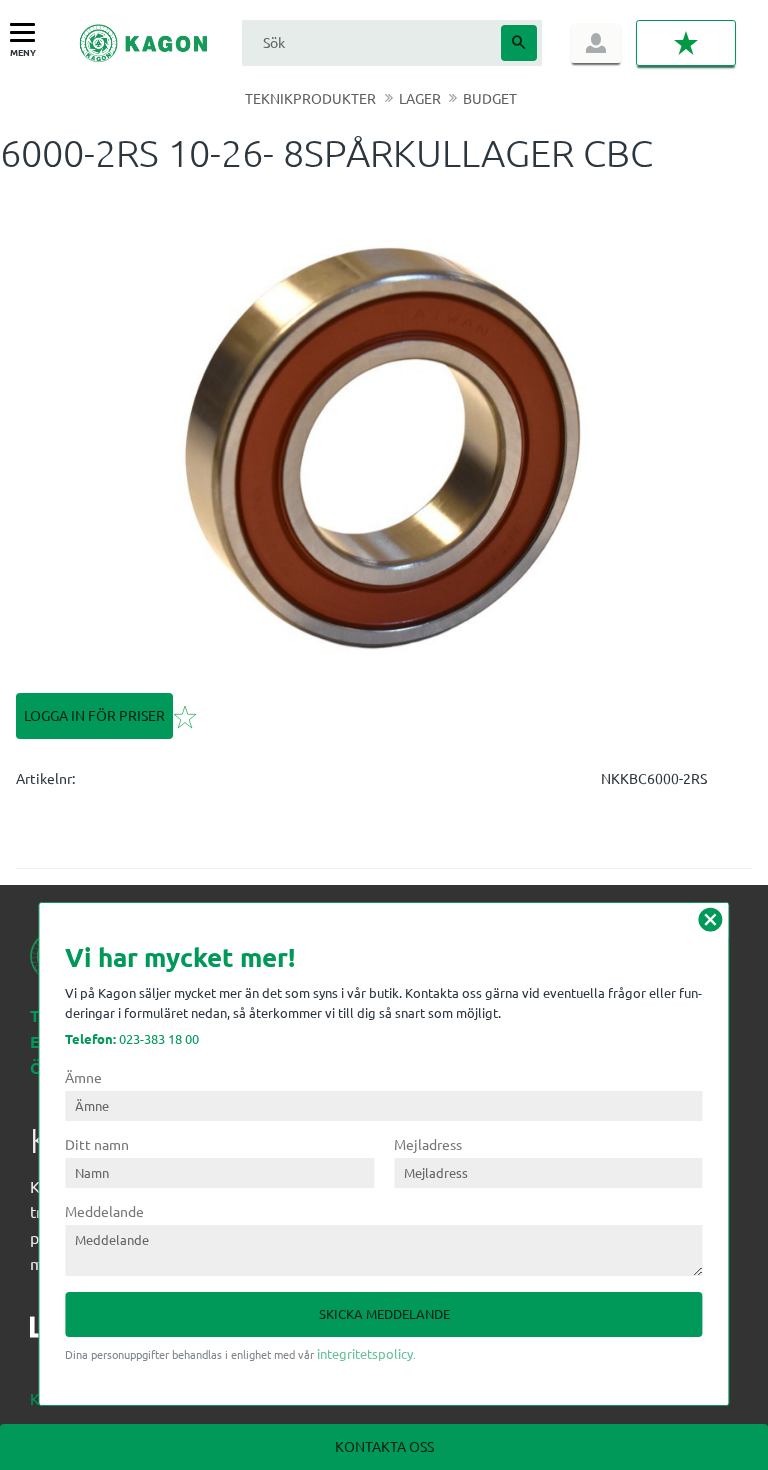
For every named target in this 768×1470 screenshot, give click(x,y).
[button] (27, 33)
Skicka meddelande (384, 1313)
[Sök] (519, 43)
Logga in (596, 43)
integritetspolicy (365, 1353)
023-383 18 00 (132, 1038)
